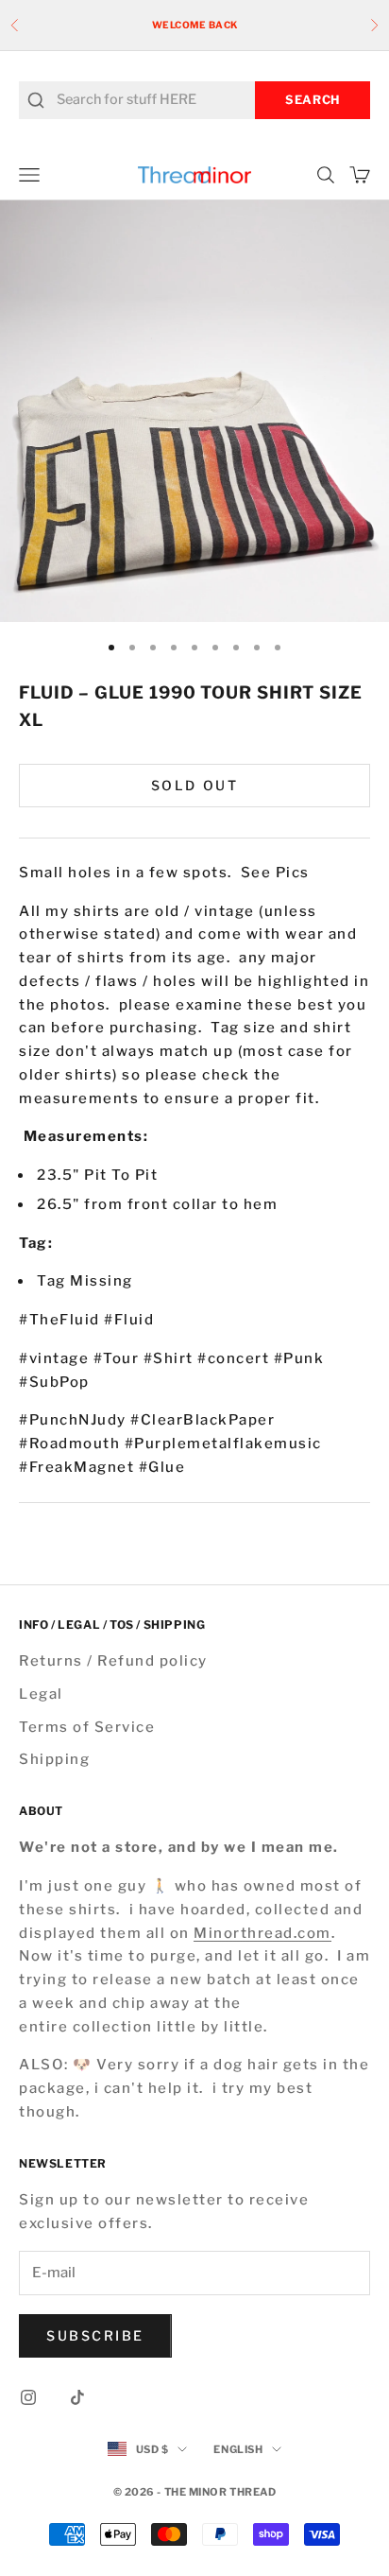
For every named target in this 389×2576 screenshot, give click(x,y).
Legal (41, 1694)
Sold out (194, 785)
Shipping (54, 1759)
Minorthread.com (262, 1933)
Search (313, 100)
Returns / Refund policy (113, 1661)
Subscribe (95, 2335)
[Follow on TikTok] (77, 2397)
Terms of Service (87, 1727)
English (238, 2449)
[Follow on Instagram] (28, 2397)
